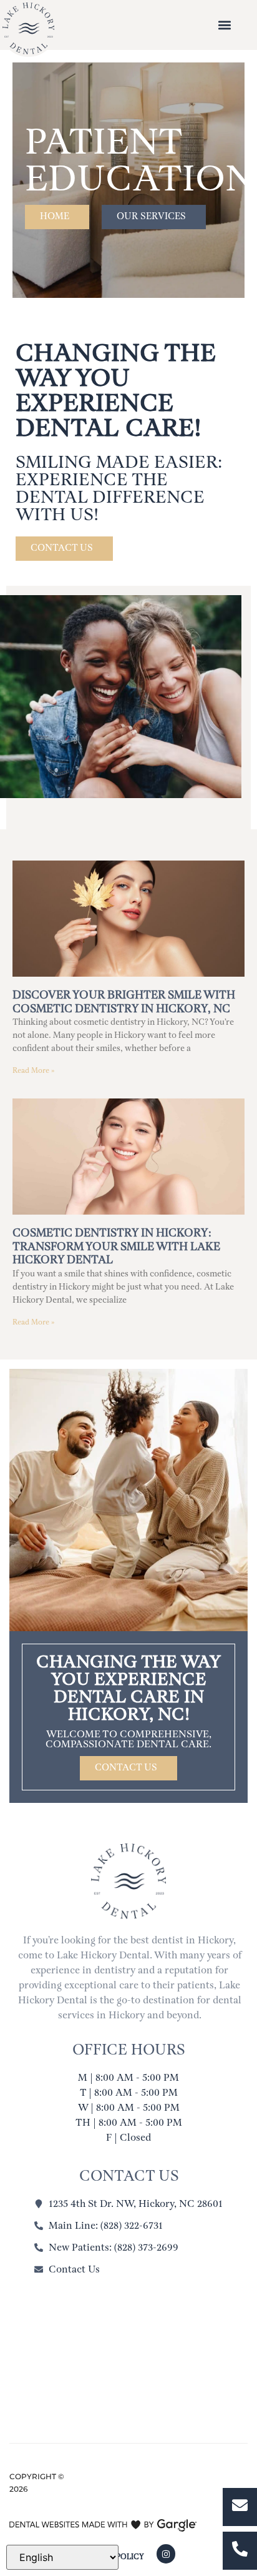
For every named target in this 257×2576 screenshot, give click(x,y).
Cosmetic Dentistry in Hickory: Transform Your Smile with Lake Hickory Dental (116, 1247)
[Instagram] (166, 2554)
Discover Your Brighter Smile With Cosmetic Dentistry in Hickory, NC (124, 1002)
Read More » (33, 1071)
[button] (224, 25)
